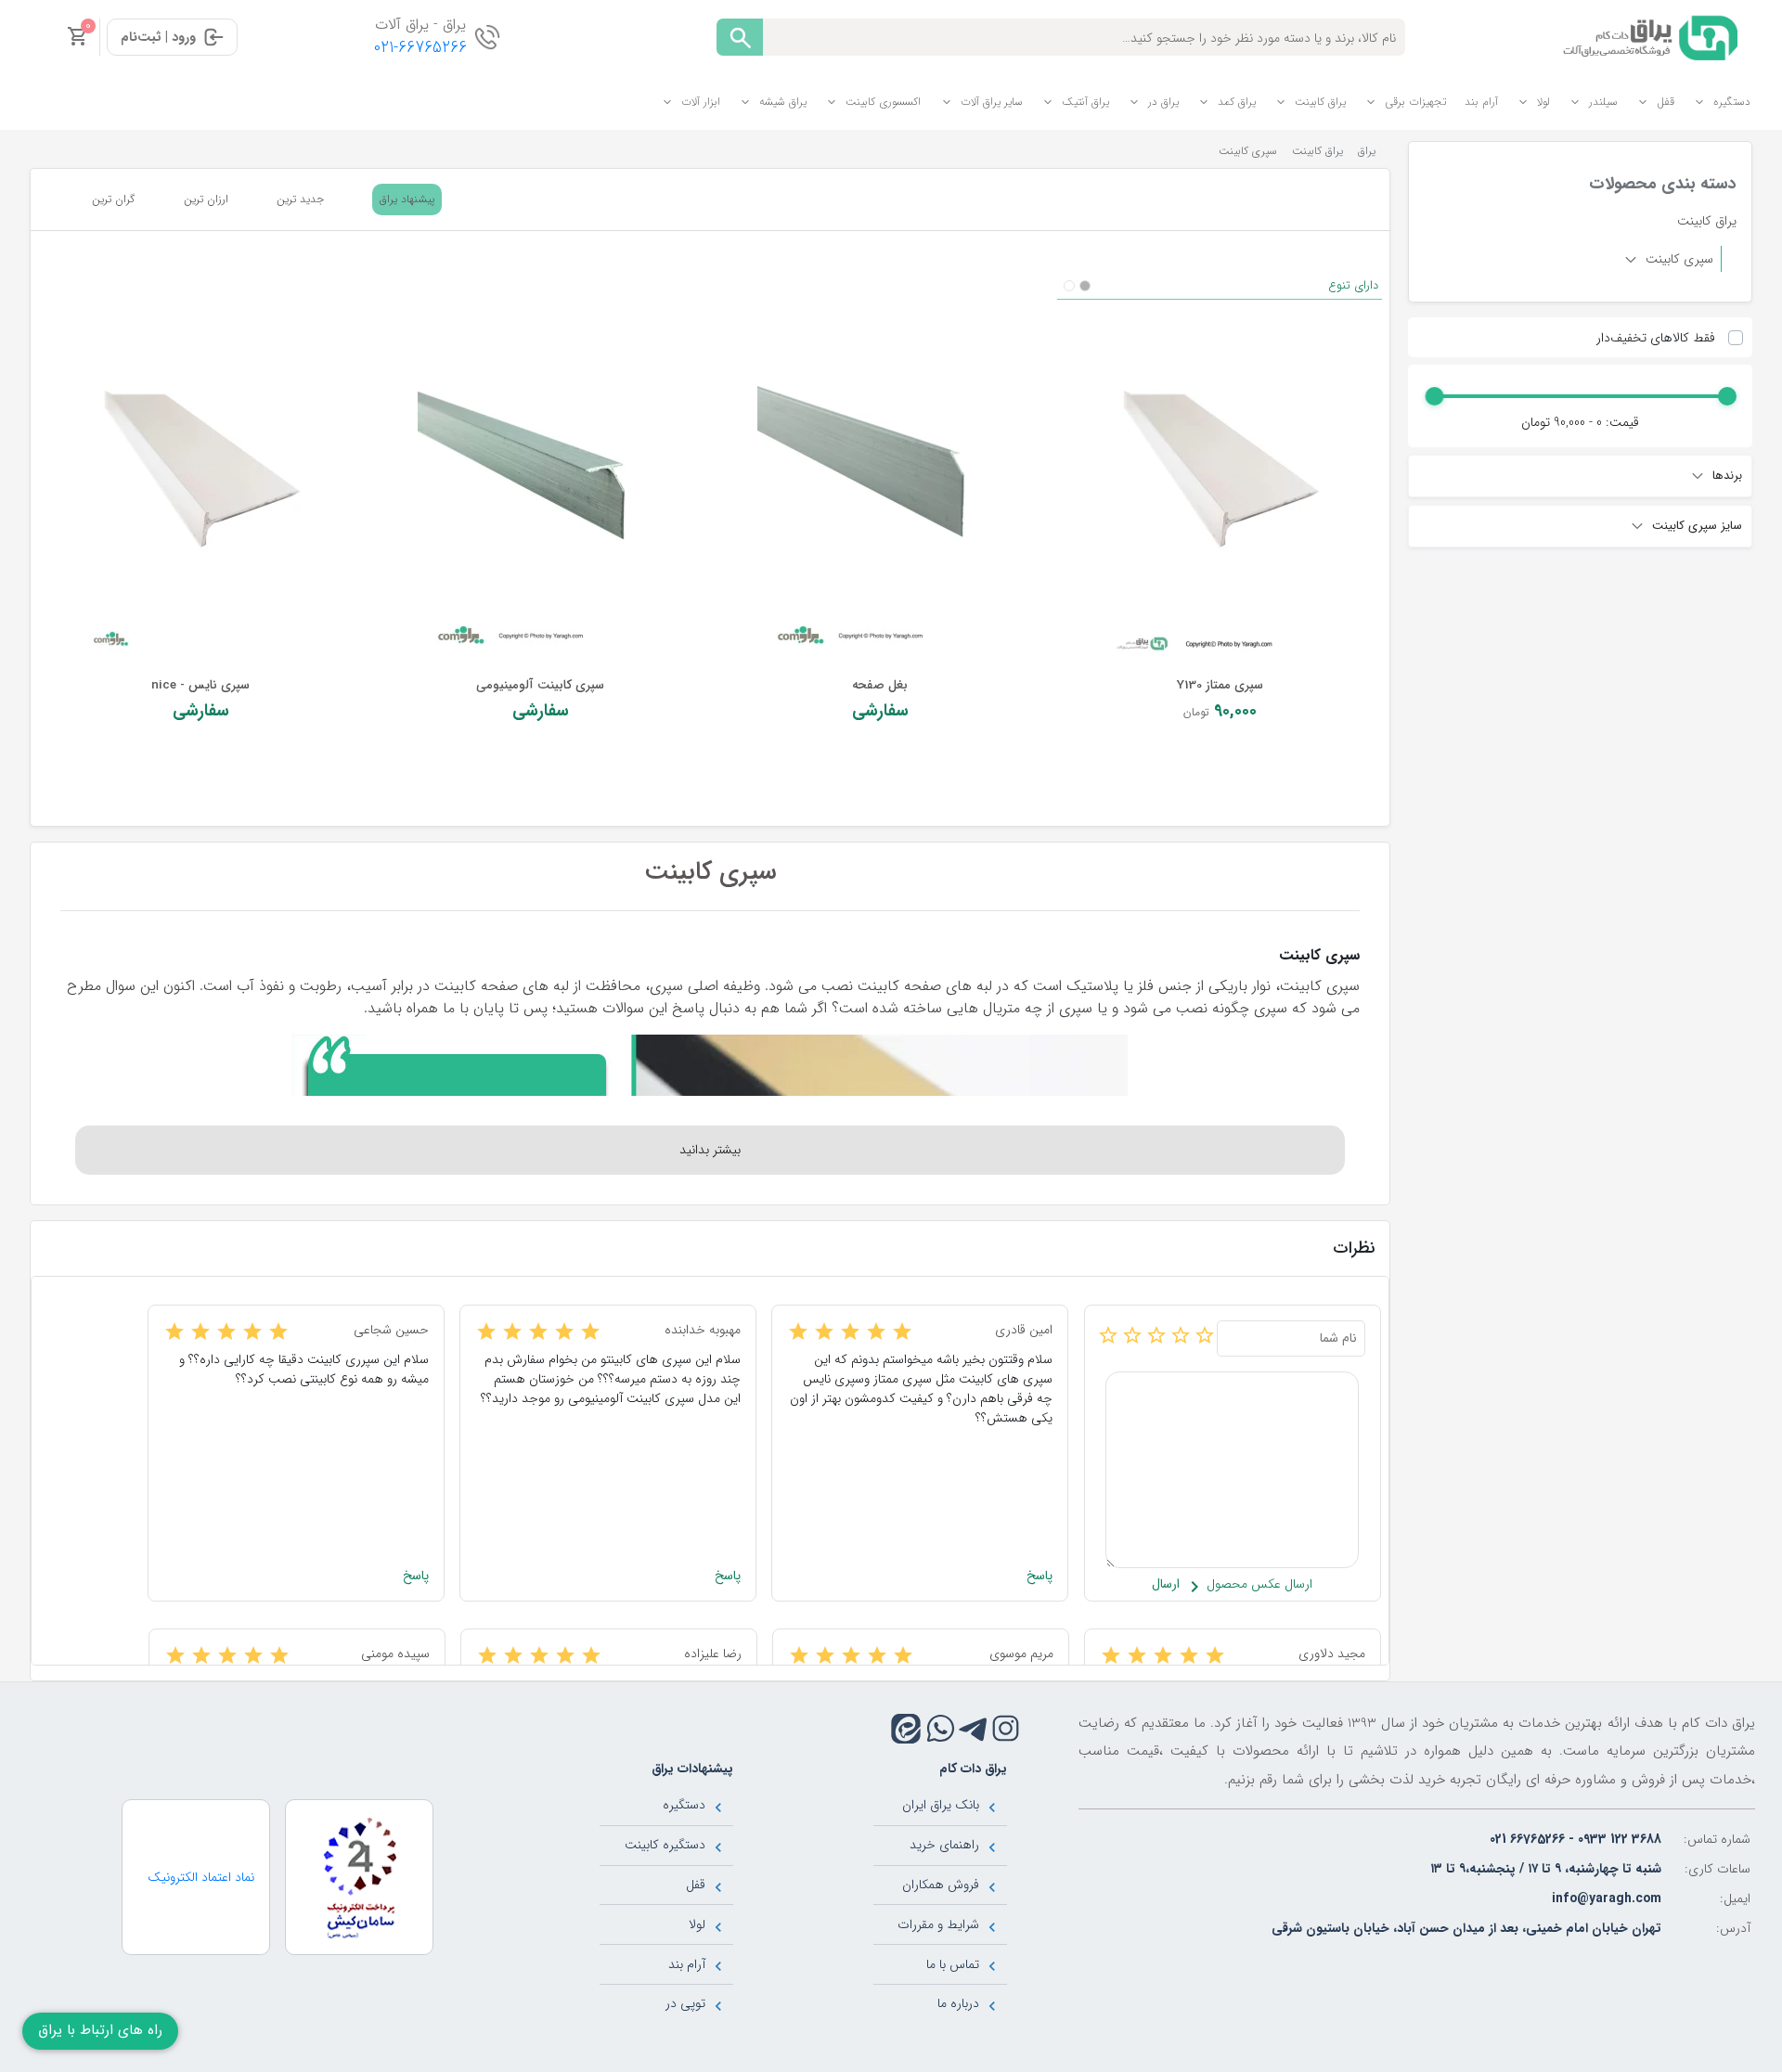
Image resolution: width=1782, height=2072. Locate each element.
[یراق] (1647, 36)
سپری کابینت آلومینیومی (540, 685)
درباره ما (958, 2003)
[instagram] (1006, 1728)
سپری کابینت (1678, 259)
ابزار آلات (701, 102)
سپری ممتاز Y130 (1220, 685)
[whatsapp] (941, 1728)
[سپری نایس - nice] (200, 469)
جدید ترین (300, 199)
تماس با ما (953, 1964)
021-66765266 (420, 48)
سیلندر (1603, 102)
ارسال (1166, 1584)
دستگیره (1732, 102)
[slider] (1726, 396)
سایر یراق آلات (992, 102)
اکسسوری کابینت (883, 102)
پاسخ (1039, 1576)
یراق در (1163, 102)
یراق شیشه (783, 102)
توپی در (685, 2003)
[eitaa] (906, 1729)
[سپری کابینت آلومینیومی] (540, 469)
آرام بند (1481, 102)
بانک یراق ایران (941, 1805)
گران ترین (113, 199)
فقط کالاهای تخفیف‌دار (1656, 338)
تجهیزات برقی (1415, 102)
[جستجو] (740, 37)
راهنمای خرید (944, 1845)
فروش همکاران (941, 1885)
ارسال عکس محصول (1258, 1584)
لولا (1543, 102)
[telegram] (973, 1728)
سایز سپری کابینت (1695, 526)
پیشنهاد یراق (407, 199)
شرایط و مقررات (938, 1924)
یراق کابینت (1320, 102)
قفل (1666, 102)
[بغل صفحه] (880, 469)
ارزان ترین (206, 199)
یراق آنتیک (1085, 102)
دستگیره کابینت (665, 1845)
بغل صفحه (880, 685)
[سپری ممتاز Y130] (1220, 469)
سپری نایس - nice (200, 685)
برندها (1725, 476)
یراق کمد (1237, 102)
